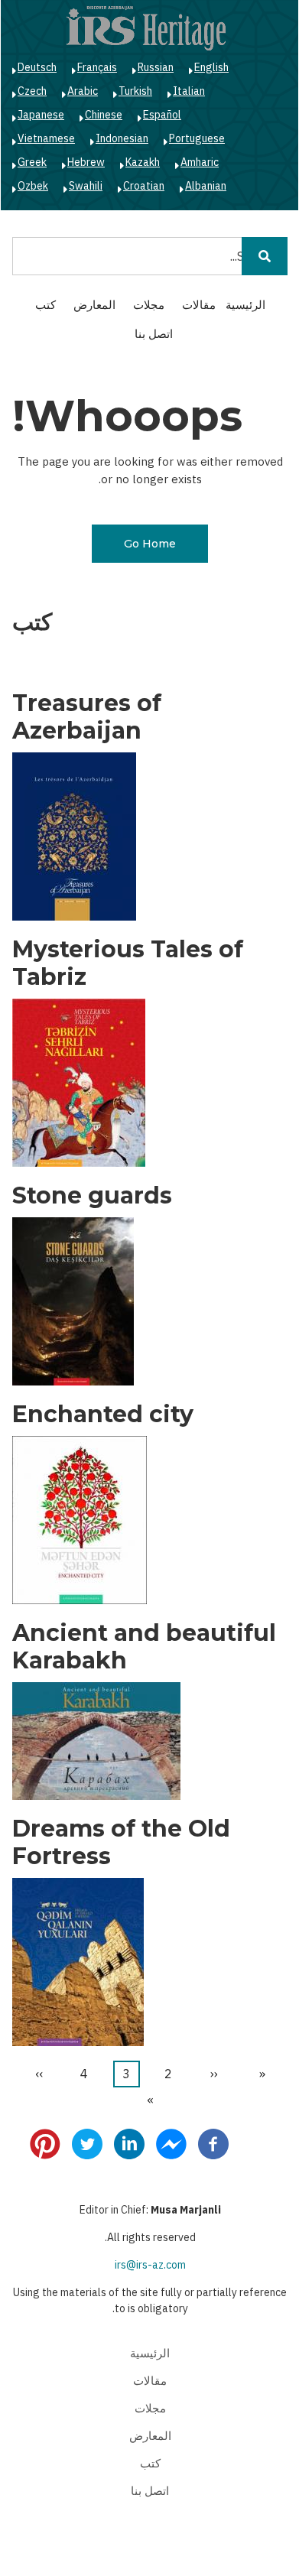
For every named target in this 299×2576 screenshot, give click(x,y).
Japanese (41, 115)
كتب (45, 305)
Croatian (144, 186)
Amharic (200, 162)
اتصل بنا (154, 334)
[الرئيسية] (146, 28)
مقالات (199, 305)
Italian (189, 91)
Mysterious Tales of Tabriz (128, 963)
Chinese (104, 115)
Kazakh (143, 162)
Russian (156, 67)
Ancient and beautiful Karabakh (144, 1647)
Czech (32, 91)
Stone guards (92, 1196)
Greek (32, 162)
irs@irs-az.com (150, 2265)
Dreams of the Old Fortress (121, 1843)
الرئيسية (245, 305)
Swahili (86, 186)
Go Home (150, 544)
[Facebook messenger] (171, 2143)
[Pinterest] (45, 2143)
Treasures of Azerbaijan (87, 717)
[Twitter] (87, 2143)
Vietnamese (46, 138)
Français (97, 67)
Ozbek (33, 186)
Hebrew (86, 162)
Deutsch (37, 67)
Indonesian (122, 138)
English (211, 67)
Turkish (135, 91)
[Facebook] (213, 2143)
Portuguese (197, 138)
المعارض (94, 305)
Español (162, 115)
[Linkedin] (129, 2143)
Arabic (83, 91)
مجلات (149, 305)
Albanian (206, 186)
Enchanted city (103, 1415)
